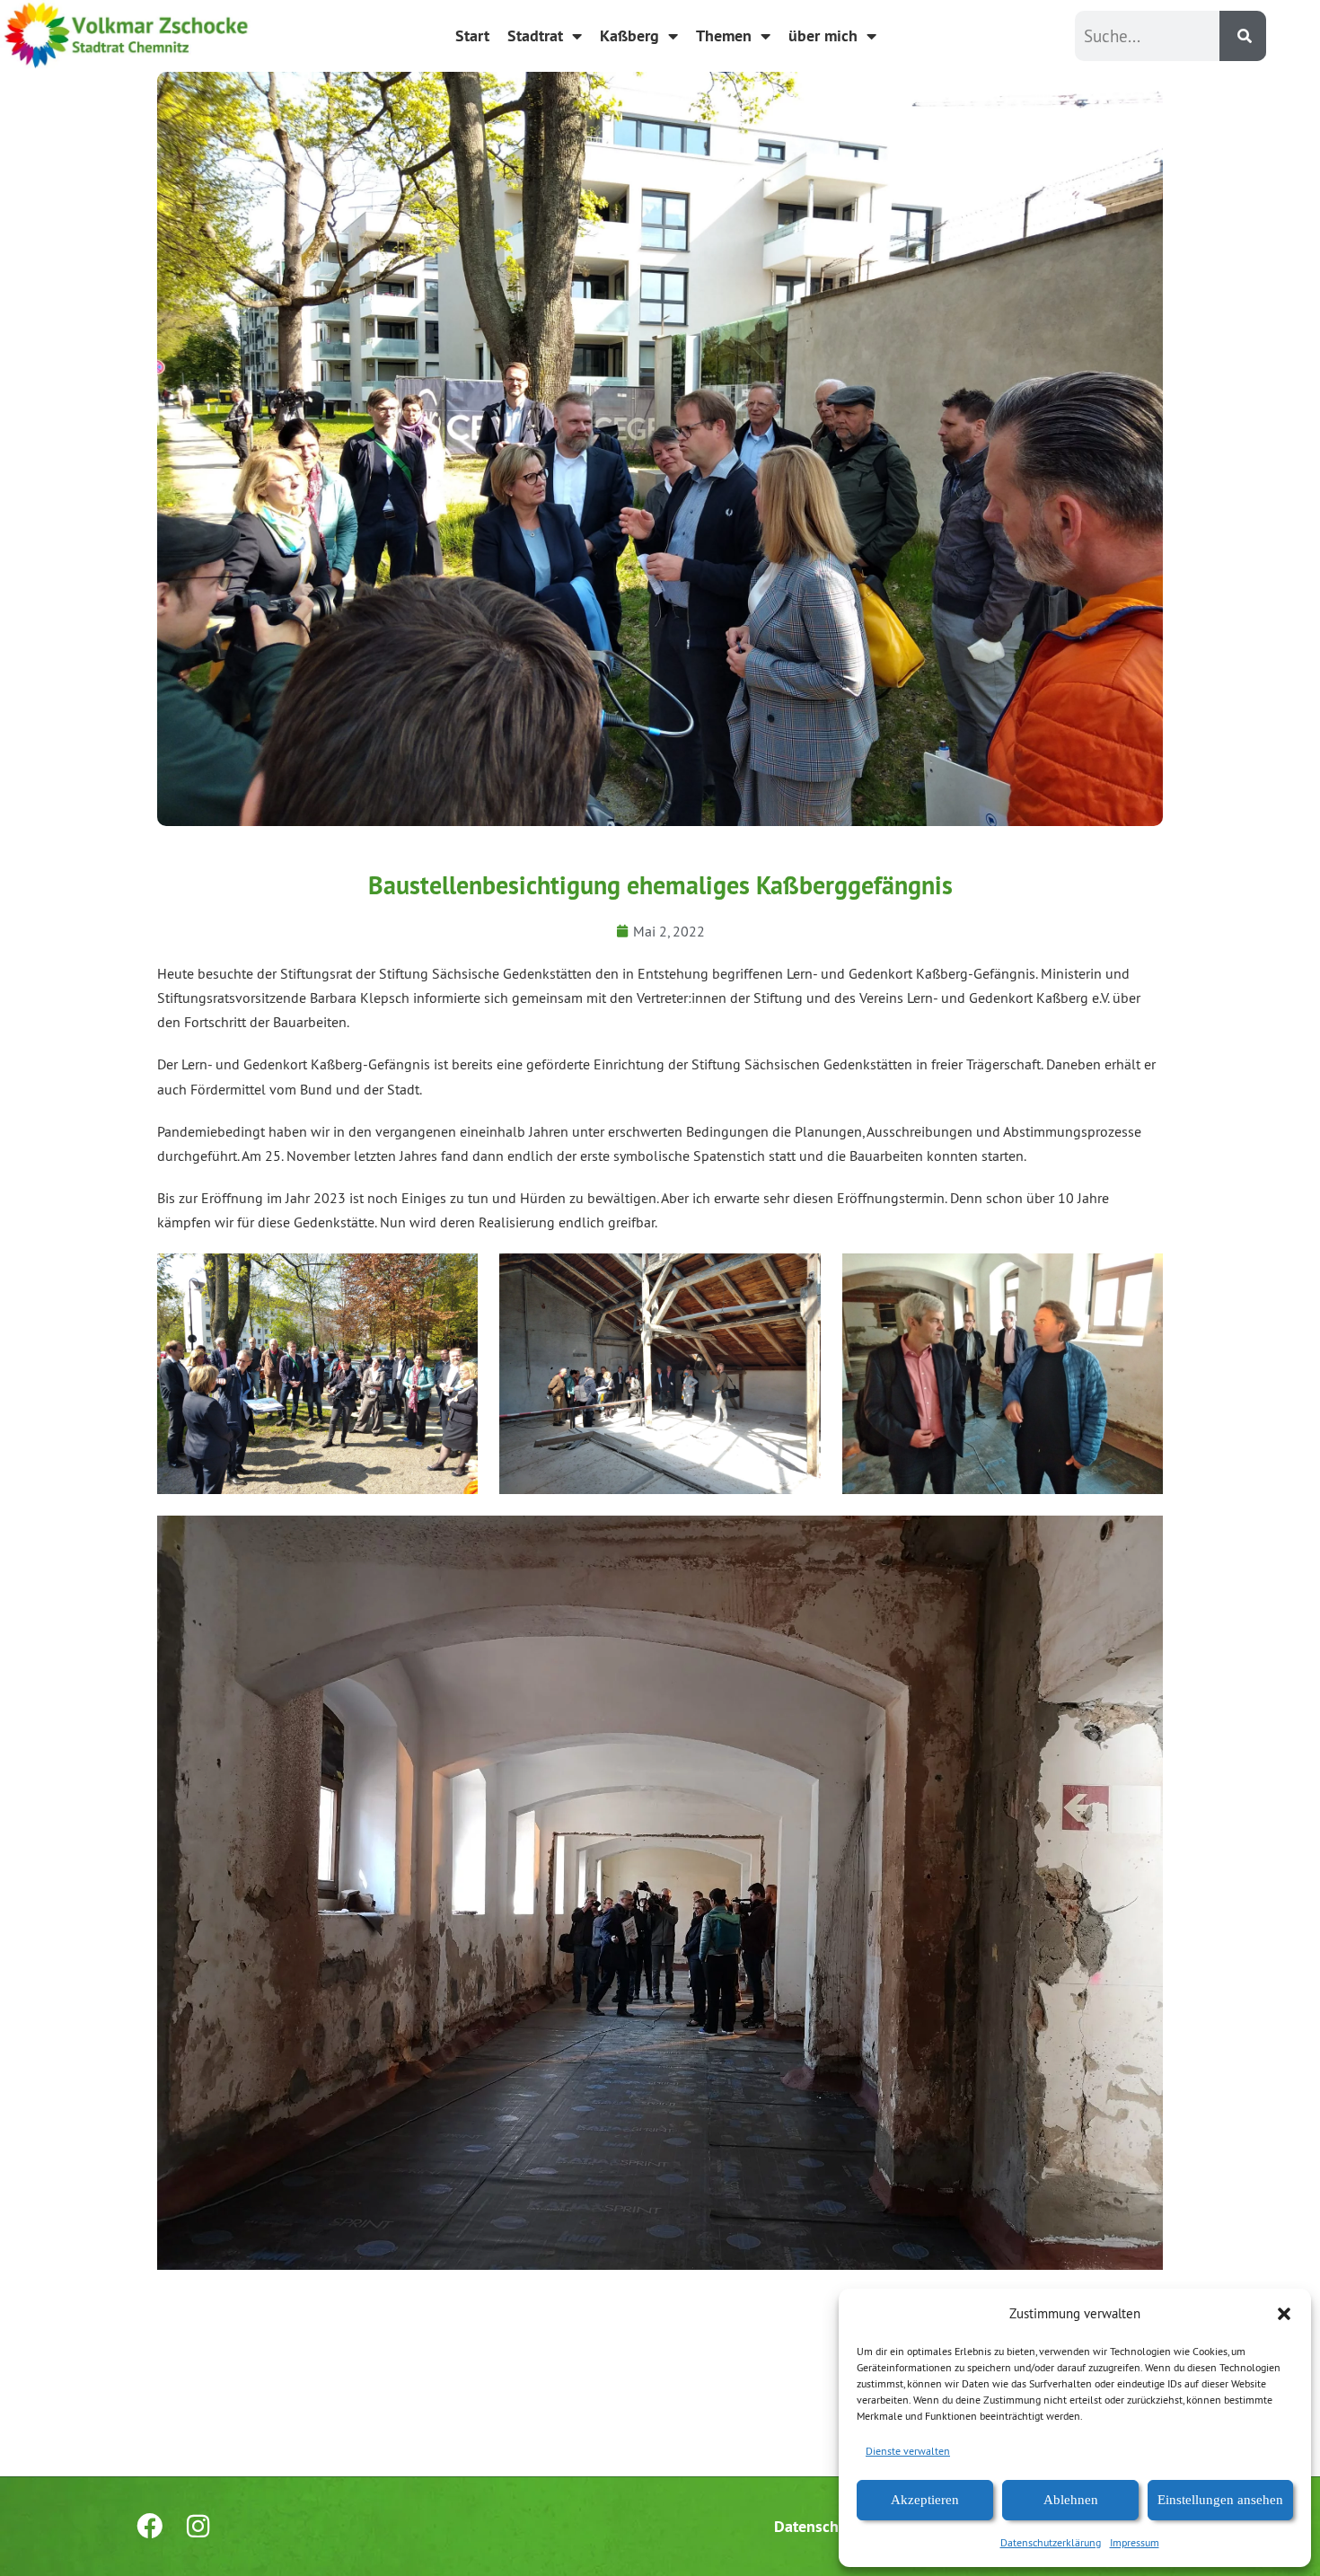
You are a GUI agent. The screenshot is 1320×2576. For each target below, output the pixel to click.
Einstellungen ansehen (1220, 2500)
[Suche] (1243, 36)
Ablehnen (1071, 2500)
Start (472, 35)
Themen (724, 35)
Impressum (1135, 2542)
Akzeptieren (925, 2500)
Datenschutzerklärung (1051, 2542)
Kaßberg (629, 35)
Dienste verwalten (908, 2451)
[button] (1284, 2314)
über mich (823, 35)
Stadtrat (535, 35)
